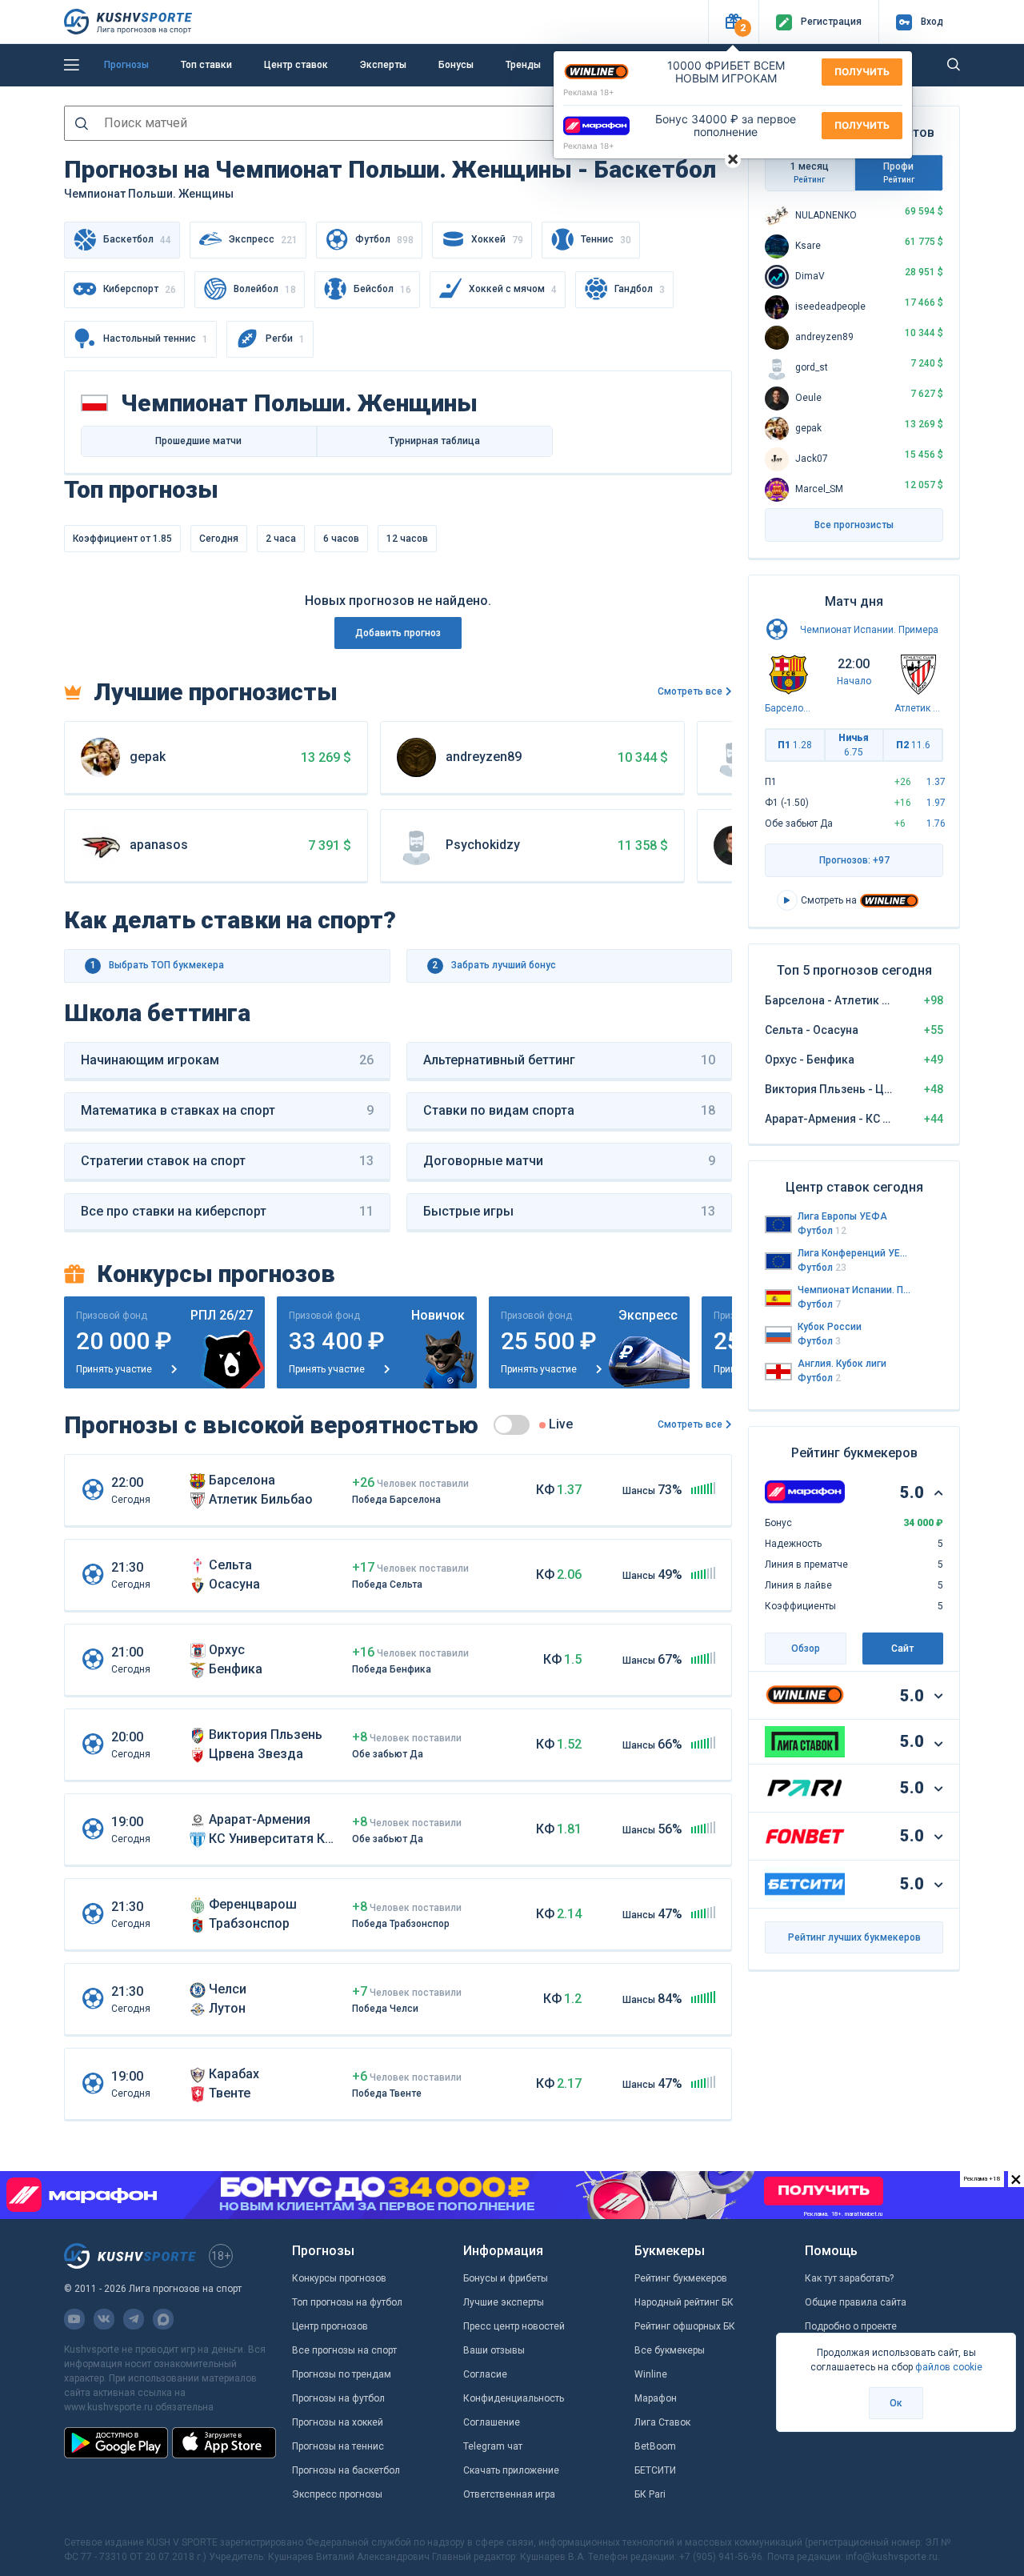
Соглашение (492, 2422)
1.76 (936, 823)
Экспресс (263, 240)
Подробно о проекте (851, 2326)
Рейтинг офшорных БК (685, 2326)
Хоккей (497, 240)
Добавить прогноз (398, 633)
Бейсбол (382, 289)
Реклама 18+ (589, 92)
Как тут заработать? (849, 2278)
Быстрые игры (570, 1211)
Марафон (656, 2398)
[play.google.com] (116, 2442)
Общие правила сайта (856, 2302)
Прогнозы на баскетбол (346, 2470)
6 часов (341, 539)
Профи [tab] (899, 172)
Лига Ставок (662, 2422)
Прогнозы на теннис (338, 2446)
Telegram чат (493, 2446)
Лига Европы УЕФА (842, 1216)
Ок (896, 2403)
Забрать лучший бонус (494, 965)
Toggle (512, 1425)
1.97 (936, 803)
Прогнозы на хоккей (338, 2422)
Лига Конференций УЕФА (854, 1253)
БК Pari (650, 2494)
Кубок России (830, 1327)
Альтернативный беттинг (570, 1060)
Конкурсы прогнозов (339, 2278)
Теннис (606, 240)
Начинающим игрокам (227, 1060)
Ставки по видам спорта (570, 1110)
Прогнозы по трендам (342, 2374)
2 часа (281, 539)
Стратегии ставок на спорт (227, 1161)
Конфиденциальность (514, 2398)
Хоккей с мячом (513, 289)
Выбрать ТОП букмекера (158, 965)
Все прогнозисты (854, 525)
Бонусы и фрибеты (506, 2278)
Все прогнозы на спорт (344, 2350)
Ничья (854, 745)
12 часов (407, 539)
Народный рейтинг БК (684, 2302)
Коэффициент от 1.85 (122, 539)
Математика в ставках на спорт (227, 1110)
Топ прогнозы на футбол (347, 2302)
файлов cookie (949, 2367)
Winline (651, 2374)
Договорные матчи (570, 1161)
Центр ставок (296, 65)
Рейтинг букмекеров (681, 2278)
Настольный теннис (156, 339)
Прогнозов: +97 (854, 860)
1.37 (936, 782)
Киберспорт (140, 289)
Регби (285, 339)
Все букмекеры (670, 2350)
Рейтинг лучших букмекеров (854, 1937)
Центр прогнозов (330, 2326)
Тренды (523, 65)
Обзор (806, 1649)
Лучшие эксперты (504, 2302)
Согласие (485, 2374)
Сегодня (219, 539)
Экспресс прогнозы (337, 2494)
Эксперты (383, 65)
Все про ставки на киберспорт (227, 1211)
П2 (913, 745)
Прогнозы (126, 65)
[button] (733, 22)
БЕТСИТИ (655, 2470)
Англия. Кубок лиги (842, 1364)
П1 (795, 745)
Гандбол (640, 289)
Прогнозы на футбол (338, 2398)
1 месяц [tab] (810, 172)
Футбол (384, 240)
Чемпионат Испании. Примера (869, 630)
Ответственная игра (509, 2494)
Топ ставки (206, 65)
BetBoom (655, 2446)
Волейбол (265, 289)
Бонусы (456, 65)
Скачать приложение (511, 2470)
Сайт (902, 1649)
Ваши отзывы (494, 2350)
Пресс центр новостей (514, 2326)
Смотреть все (690, 691)
